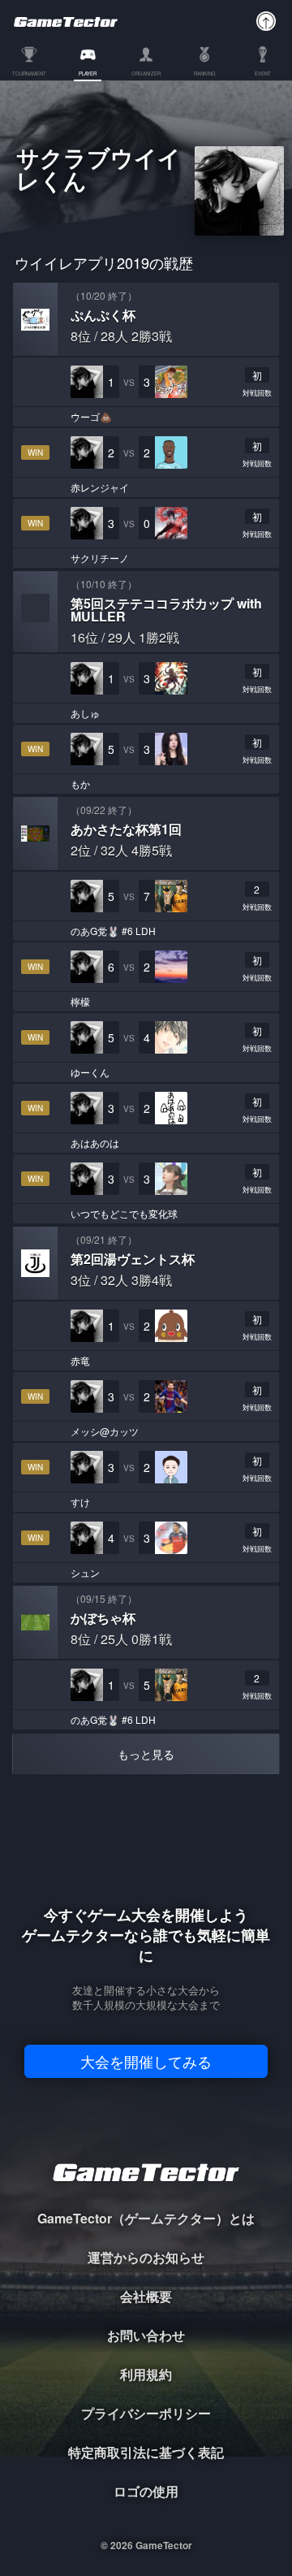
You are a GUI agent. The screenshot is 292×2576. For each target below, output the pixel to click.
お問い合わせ (146, 2335)
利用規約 (146, 2374)
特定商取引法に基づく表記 (146, 2452)
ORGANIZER (146, 74)
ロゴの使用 (146, 2491)
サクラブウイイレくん (99, 171)
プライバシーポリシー (146, 2413)
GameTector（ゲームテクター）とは (146, 2218)
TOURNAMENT (29, 74)
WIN (35, 452)
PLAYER (88, 74)
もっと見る (146, 1754)
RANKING (205, 74)
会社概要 (146, 2296)
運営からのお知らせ (146, 2257)
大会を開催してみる (146, 2061)
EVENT (263, 74)
